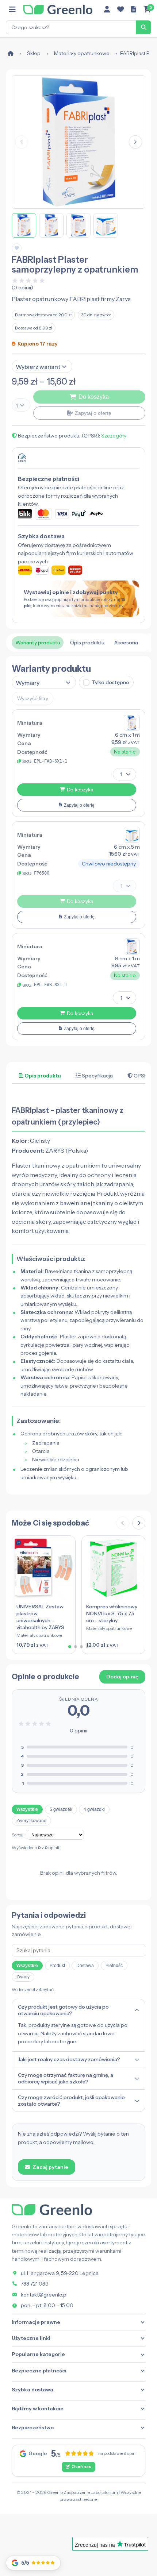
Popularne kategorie (38, 2354)
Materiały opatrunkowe (82, 53)
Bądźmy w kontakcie (38, 2409)
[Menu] (12, 9)
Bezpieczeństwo (33, 2427)
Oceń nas (81, 2467)
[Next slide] (139, 1523)
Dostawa (85, 1966)
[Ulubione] (120, 9)
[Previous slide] (123, 1523)
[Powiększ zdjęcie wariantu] (132, 723)
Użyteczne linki (31, 2338)
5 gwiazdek (61, 1809)
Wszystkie (27, 1809)
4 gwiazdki (94, 1809)
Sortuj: (18, 1835)
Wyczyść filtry (33, 698)
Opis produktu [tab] (42, 1076)
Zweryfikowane (31, 1821)
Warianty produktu (38, 643)
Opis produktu (87, 643)
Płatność (114, 1966)
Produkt (57, 1966)
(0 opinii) (22, 288)
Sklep (34, 53)
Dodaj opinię (122, 1677)
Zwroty (23, 1977)
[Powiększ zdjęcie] (78, 142)
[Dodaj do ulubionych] (17, 248)
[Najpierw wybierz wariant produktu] (78, 405)
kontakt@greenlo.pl (44, 2295)
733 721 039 (35, 2284)
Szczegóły (114, 436)
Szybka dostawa (32, 2390)
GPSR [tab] (140, 1076)
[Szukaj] (143, 27)
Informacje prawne (36, 2322)
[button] (135, 142)
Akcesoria (126, 643)
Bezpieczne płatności (39, 2371)
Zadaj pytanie (50, 2167)
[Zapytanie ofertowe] (134, 9)
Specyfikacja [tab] (97, 1076)
